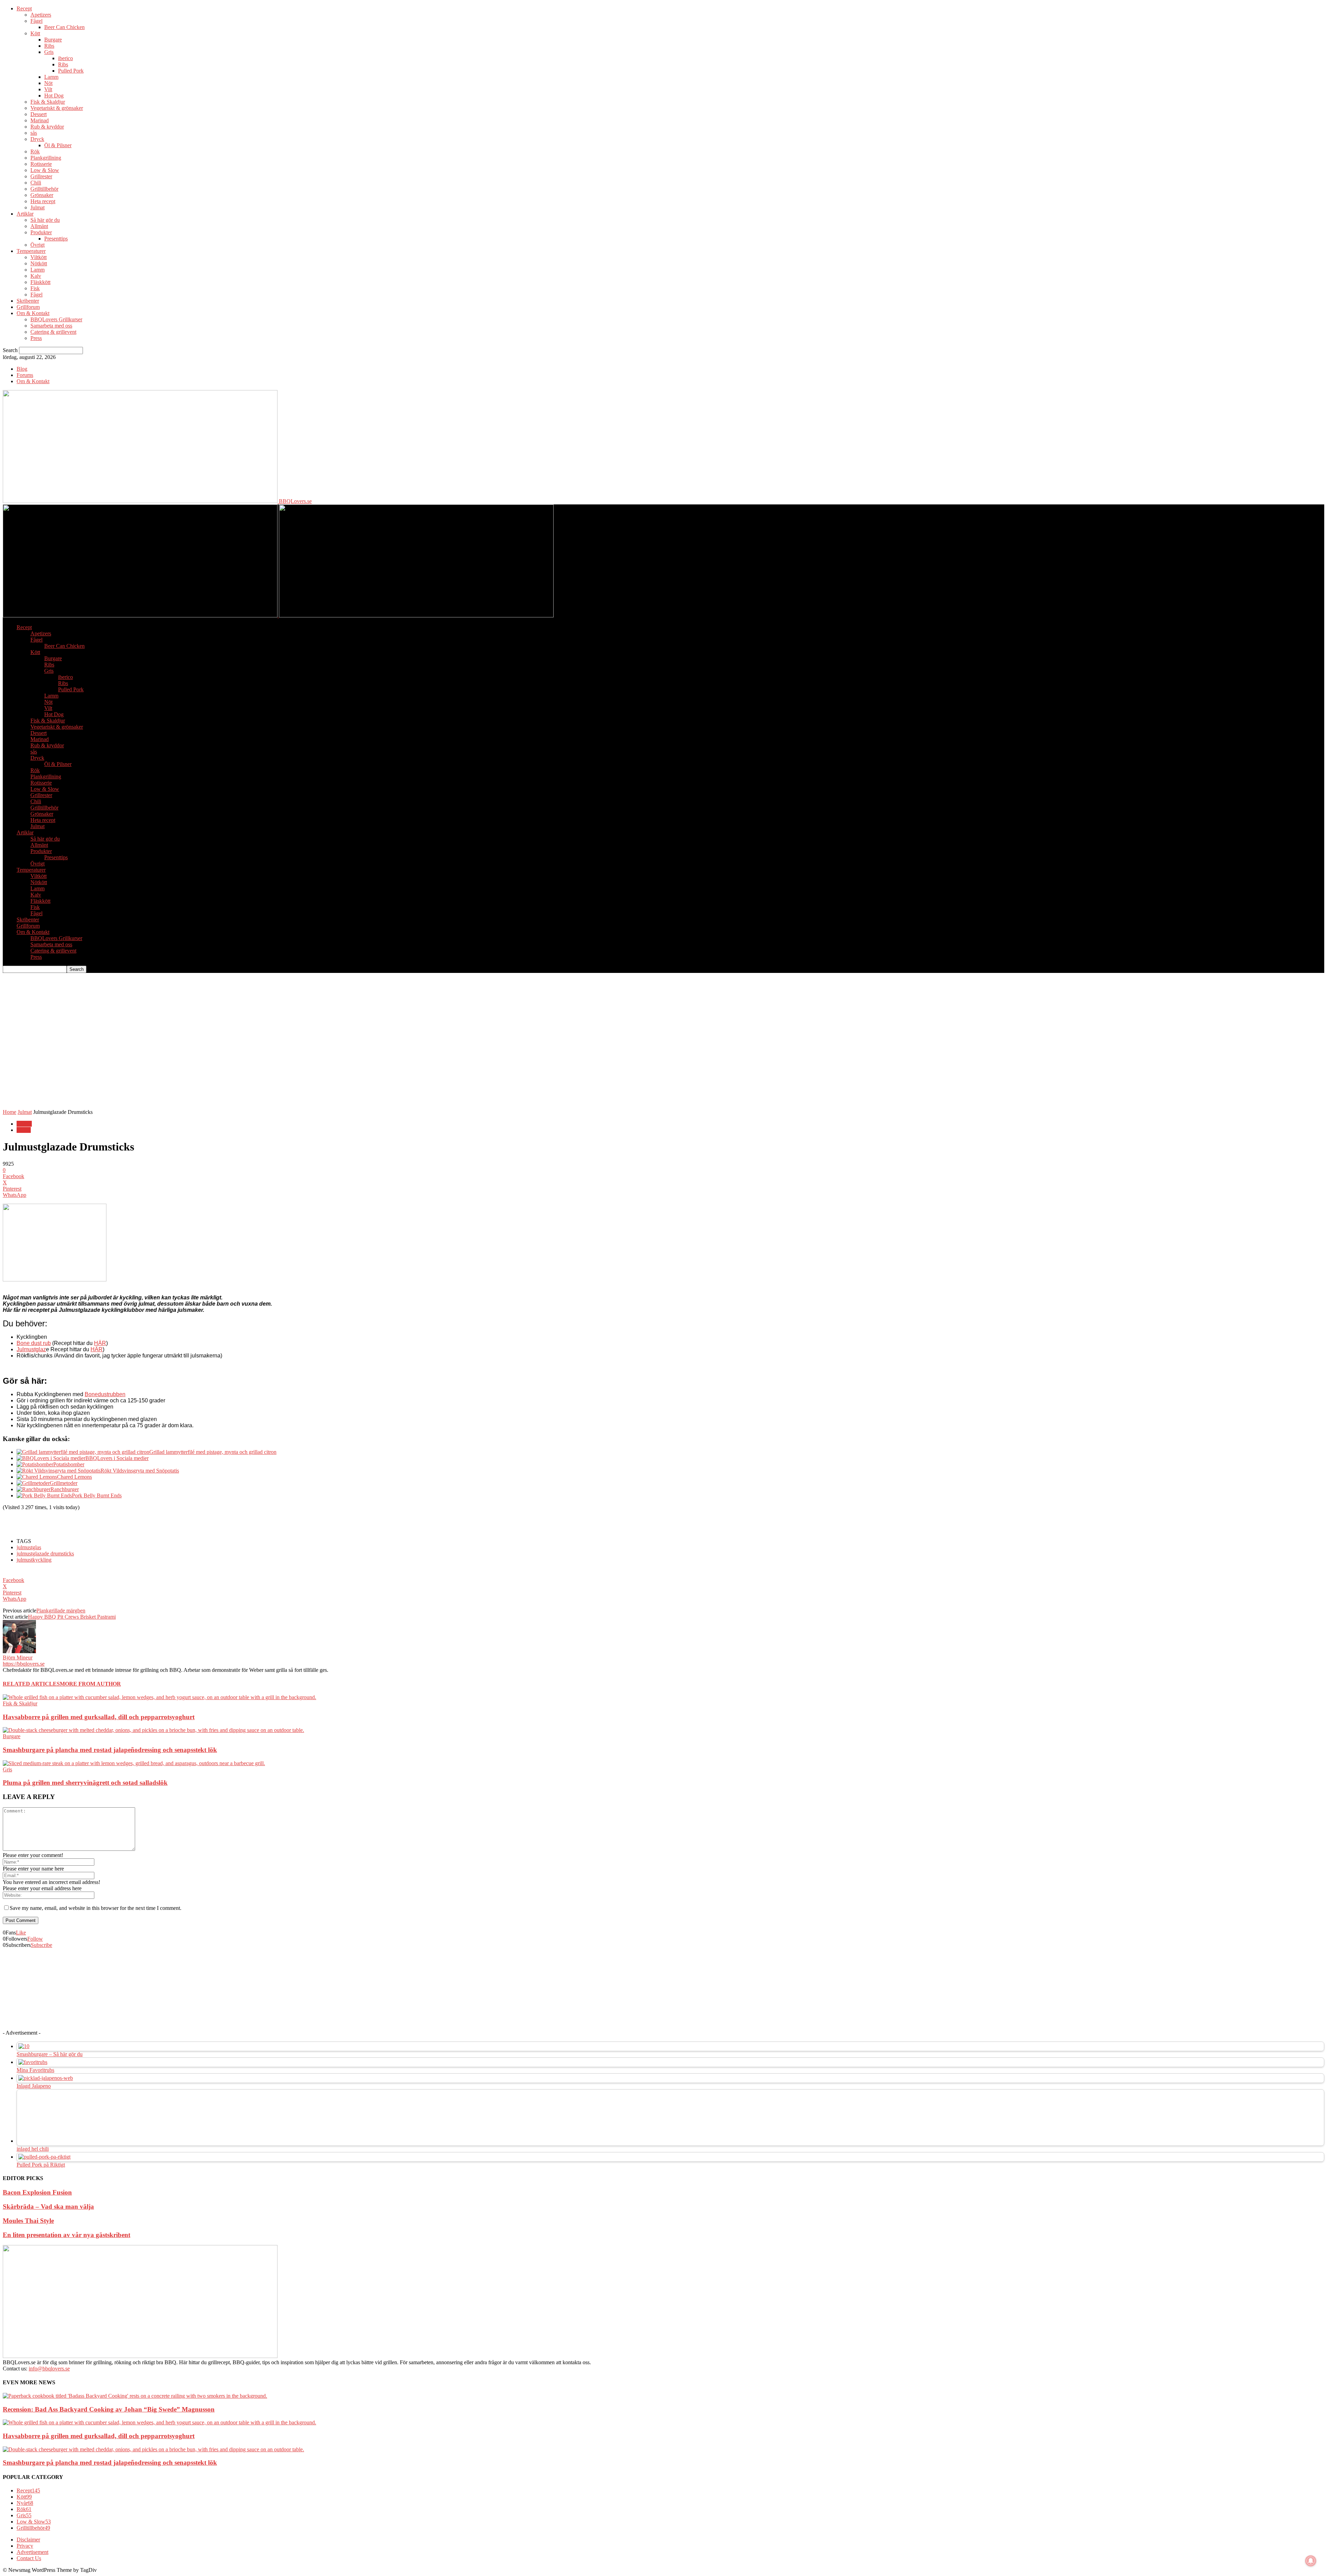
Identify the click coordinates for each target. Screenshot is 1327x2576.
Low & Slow (45, 170)
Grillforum (28, 307)
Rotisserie (41, 164)
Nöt (48, 83)
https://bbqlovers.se (24, 1664)
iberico (65, 58)
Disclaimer (28, 2540)
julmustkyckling (34, 1560)
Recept (24, 8)
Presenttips (56, 239)
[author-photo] (19, 1651)
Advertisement (32, 2552)
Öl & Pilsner (58, 145)
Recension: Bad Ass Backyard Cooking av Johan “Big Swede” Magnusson (109, 2409)
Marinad (40, 120)
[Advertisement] (129, 988)
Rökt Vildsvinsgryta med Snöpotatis (140, 1471)
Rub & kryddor (47, 127)
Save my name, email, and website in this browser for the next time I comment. (96, 1908)
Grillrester (41, 176)
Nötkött (39, 263)
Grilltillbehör (44, 189)
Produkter (41, 232)
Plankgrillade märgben (61, 1611)
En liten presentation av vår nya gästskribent (67, 2235)
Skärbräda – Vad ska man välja (48, 2206)
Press (36, 338)
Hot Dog (54, 96)
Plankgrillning (46, 158)
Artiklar (25, 214)
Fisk (35, 288)
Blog (22, 369)
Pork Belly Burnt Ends (97, 1495)
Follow (35, 1939)
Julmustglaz (31, 1349)
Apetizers (41, 15)
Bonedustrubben (105, 1394)
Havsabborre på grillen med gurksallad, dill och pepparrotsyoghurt (99, 1717)
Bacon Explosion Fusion (37, 2192)
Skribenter (28, 301)
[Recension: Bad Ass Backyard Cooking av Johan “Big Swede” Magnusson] (135, 2396)
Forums (25, 375)
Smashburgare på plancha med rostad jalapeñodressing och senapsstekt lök (110, 1750)
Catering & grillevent (53, 332)
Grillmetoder (64, 1483)
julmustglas (29, 1547)
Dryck (37, 139)
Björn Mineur (18, 1658)
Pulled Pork (71, 71)
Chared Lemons (74, 1477)
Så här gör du (45, 220)
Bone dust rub (34, 1343)
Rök (35, 151)
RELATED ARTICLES (31, 1684)
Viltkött (39, 257)
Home (10, 1112)
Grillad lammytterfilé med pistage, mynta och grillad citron (213, 1452)
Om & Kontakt (33, 313)
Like (21, 1933)
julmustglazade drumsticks (45, 1554)
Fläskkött (40, 282)
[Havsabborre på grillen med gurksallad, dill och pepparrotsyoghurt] (159, 1697)
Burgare (53, 40)
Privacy (25, 2546)
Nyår (25, 2503)
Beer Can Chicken (64, 27)
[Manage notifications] (1311, 2561)
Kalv (36, 276)
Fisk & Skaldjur (48, 102)
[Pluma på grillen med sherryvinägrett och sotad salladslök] (134, 1763)
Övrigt (37, 245)
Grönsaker (42, 195)
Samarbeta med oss (51, 326)
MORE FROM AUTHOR (90, 1684)
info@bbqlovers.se (49, 2369)
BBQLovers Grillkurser (56, 319)
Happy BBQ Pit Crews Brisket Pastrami (72, 1617)
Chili (36, 183)
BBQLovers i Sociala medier (117, 1458)
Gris (49, 52)
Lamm (51, 77)
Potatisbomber (69, 1464)
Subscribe (41, 1945)
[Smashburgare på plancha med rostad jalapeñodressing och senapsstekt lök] (153, 1730)
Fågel (36, 21)
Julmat (37, 207)
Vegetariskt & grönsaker (57, 108)
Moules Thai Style (28, 2221)
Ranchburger (65, 1489)
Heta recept (43, 201)
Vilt (48, 89)
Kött (35, 33)
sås (34, 133)
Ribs (49, 46)
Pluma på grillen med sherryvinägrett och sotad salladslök (85, 1783)
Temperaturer (31, 251)
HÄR (100, 1343)
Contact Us (29, 2558)
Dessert (39, 114)
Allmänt (39, 226)
